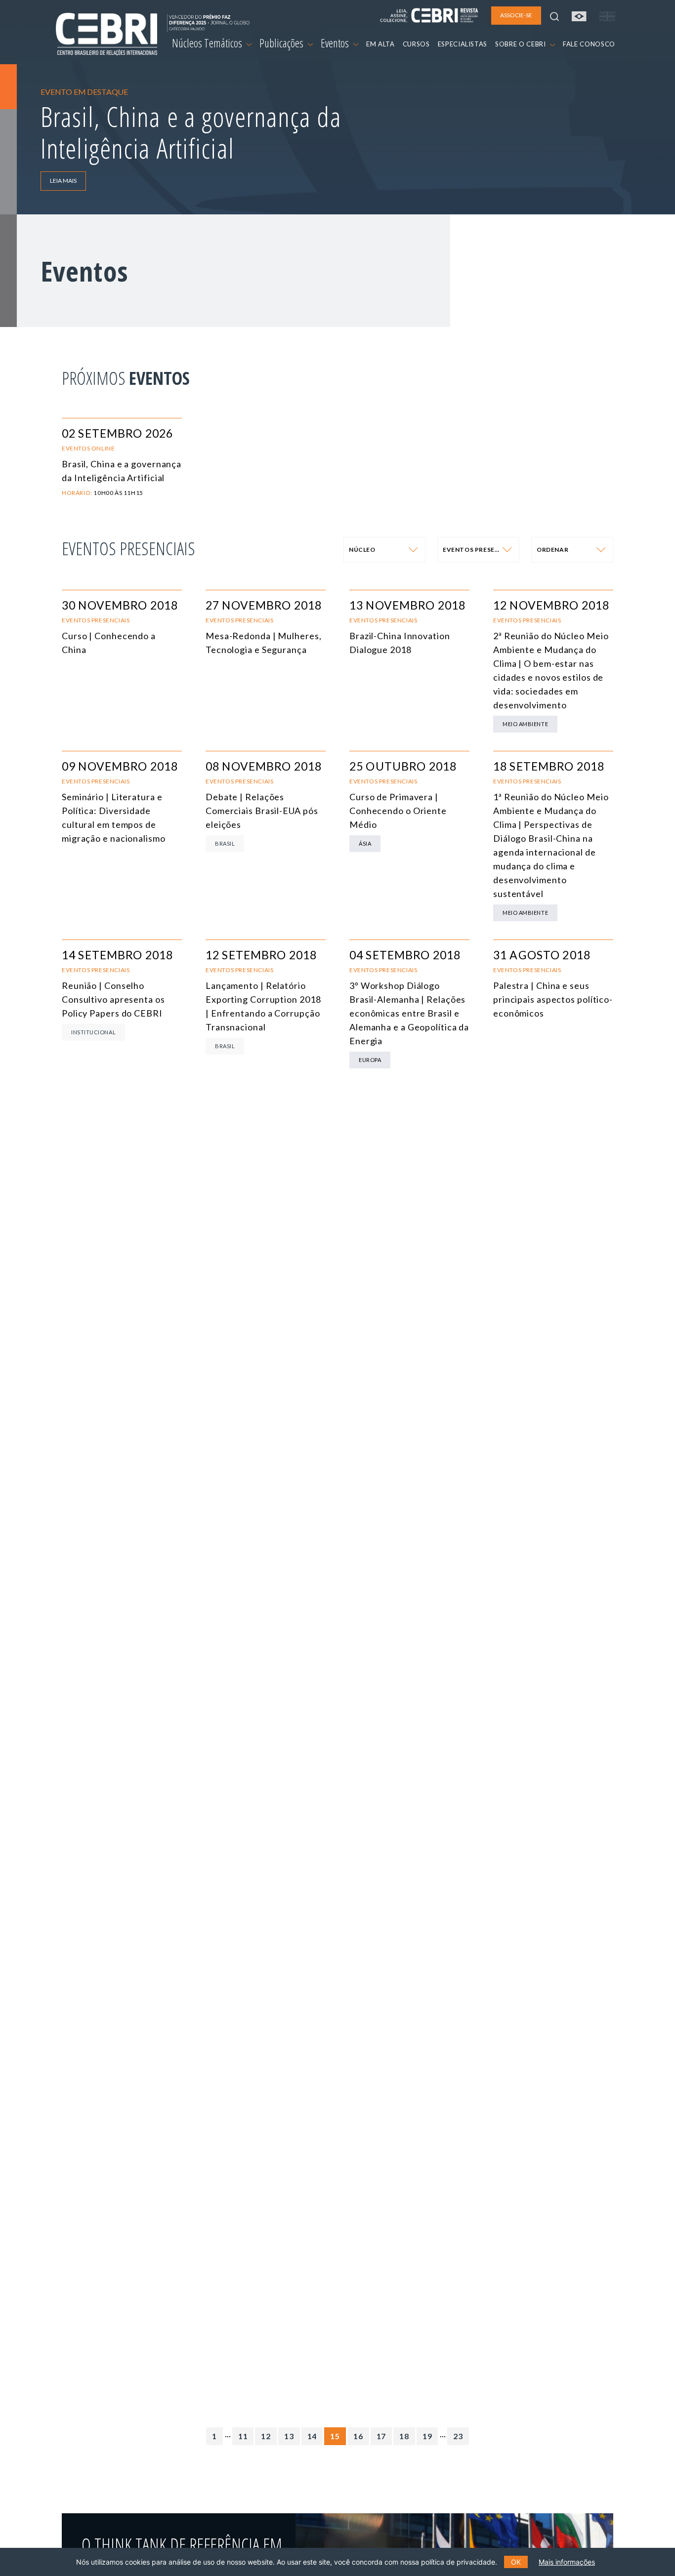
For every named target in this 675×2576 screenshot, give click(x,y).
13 (289, 2436)
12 (266, 2436)
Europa (370, 1060)
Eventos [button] (336, 43)
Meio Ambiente (525, 724)
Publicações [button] (282, 43)
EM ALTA (380, 44)
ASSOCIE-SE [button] (516, 15)
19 (427, 2436)
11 (243, 2436)
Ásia (365, 843)
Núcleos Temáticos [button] (208, 43)
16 (358, 2436)
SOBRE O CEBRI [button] (521, 44)
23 (458, 2436)
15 (335, 2436)
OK (516, 2562)
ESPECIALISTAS (463, 44)
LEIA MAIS (63, 181)
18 (404, 2436)
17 (381, 2436)
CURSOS (416, 44)
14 (312, 2436)
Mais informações (567, 2562)
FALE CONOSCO (589, 44)
